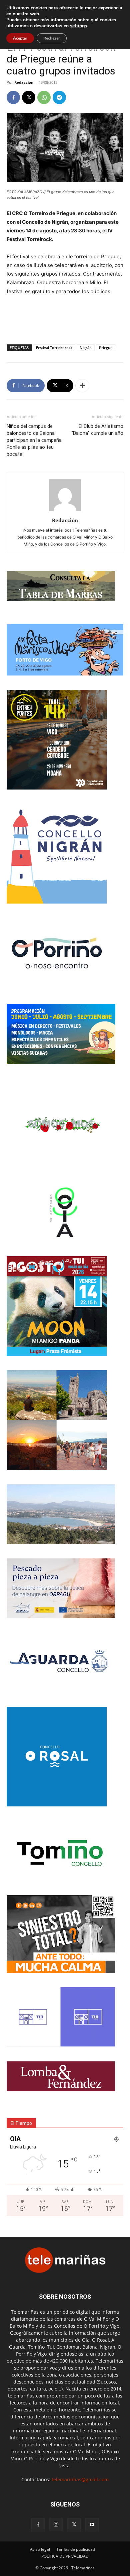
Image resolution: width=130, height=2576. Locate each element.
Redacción (24, 82)
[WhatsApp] (44, 97)
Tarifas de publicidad (76, 2549)
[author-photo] (65, 511)
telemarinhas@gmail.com (80, 2479)
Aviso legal (40, 2549)
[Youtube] (92, 2525)
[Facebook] (13, 97)
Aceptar (20, 38)
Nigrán (86, 348)
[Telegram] (59, 97)
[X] (29, 97)
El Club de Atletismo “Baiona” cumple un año (97, 430)
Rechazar (52, 38)
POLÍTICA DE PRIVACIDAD (65, 2556)
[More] (82, 386)
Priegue (106, 348)
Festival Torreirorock (54, 348)
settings (78, 26)
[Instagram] (56, 2524)
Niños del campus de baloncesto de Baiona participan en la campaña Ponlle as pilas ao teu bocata (34, 440)
